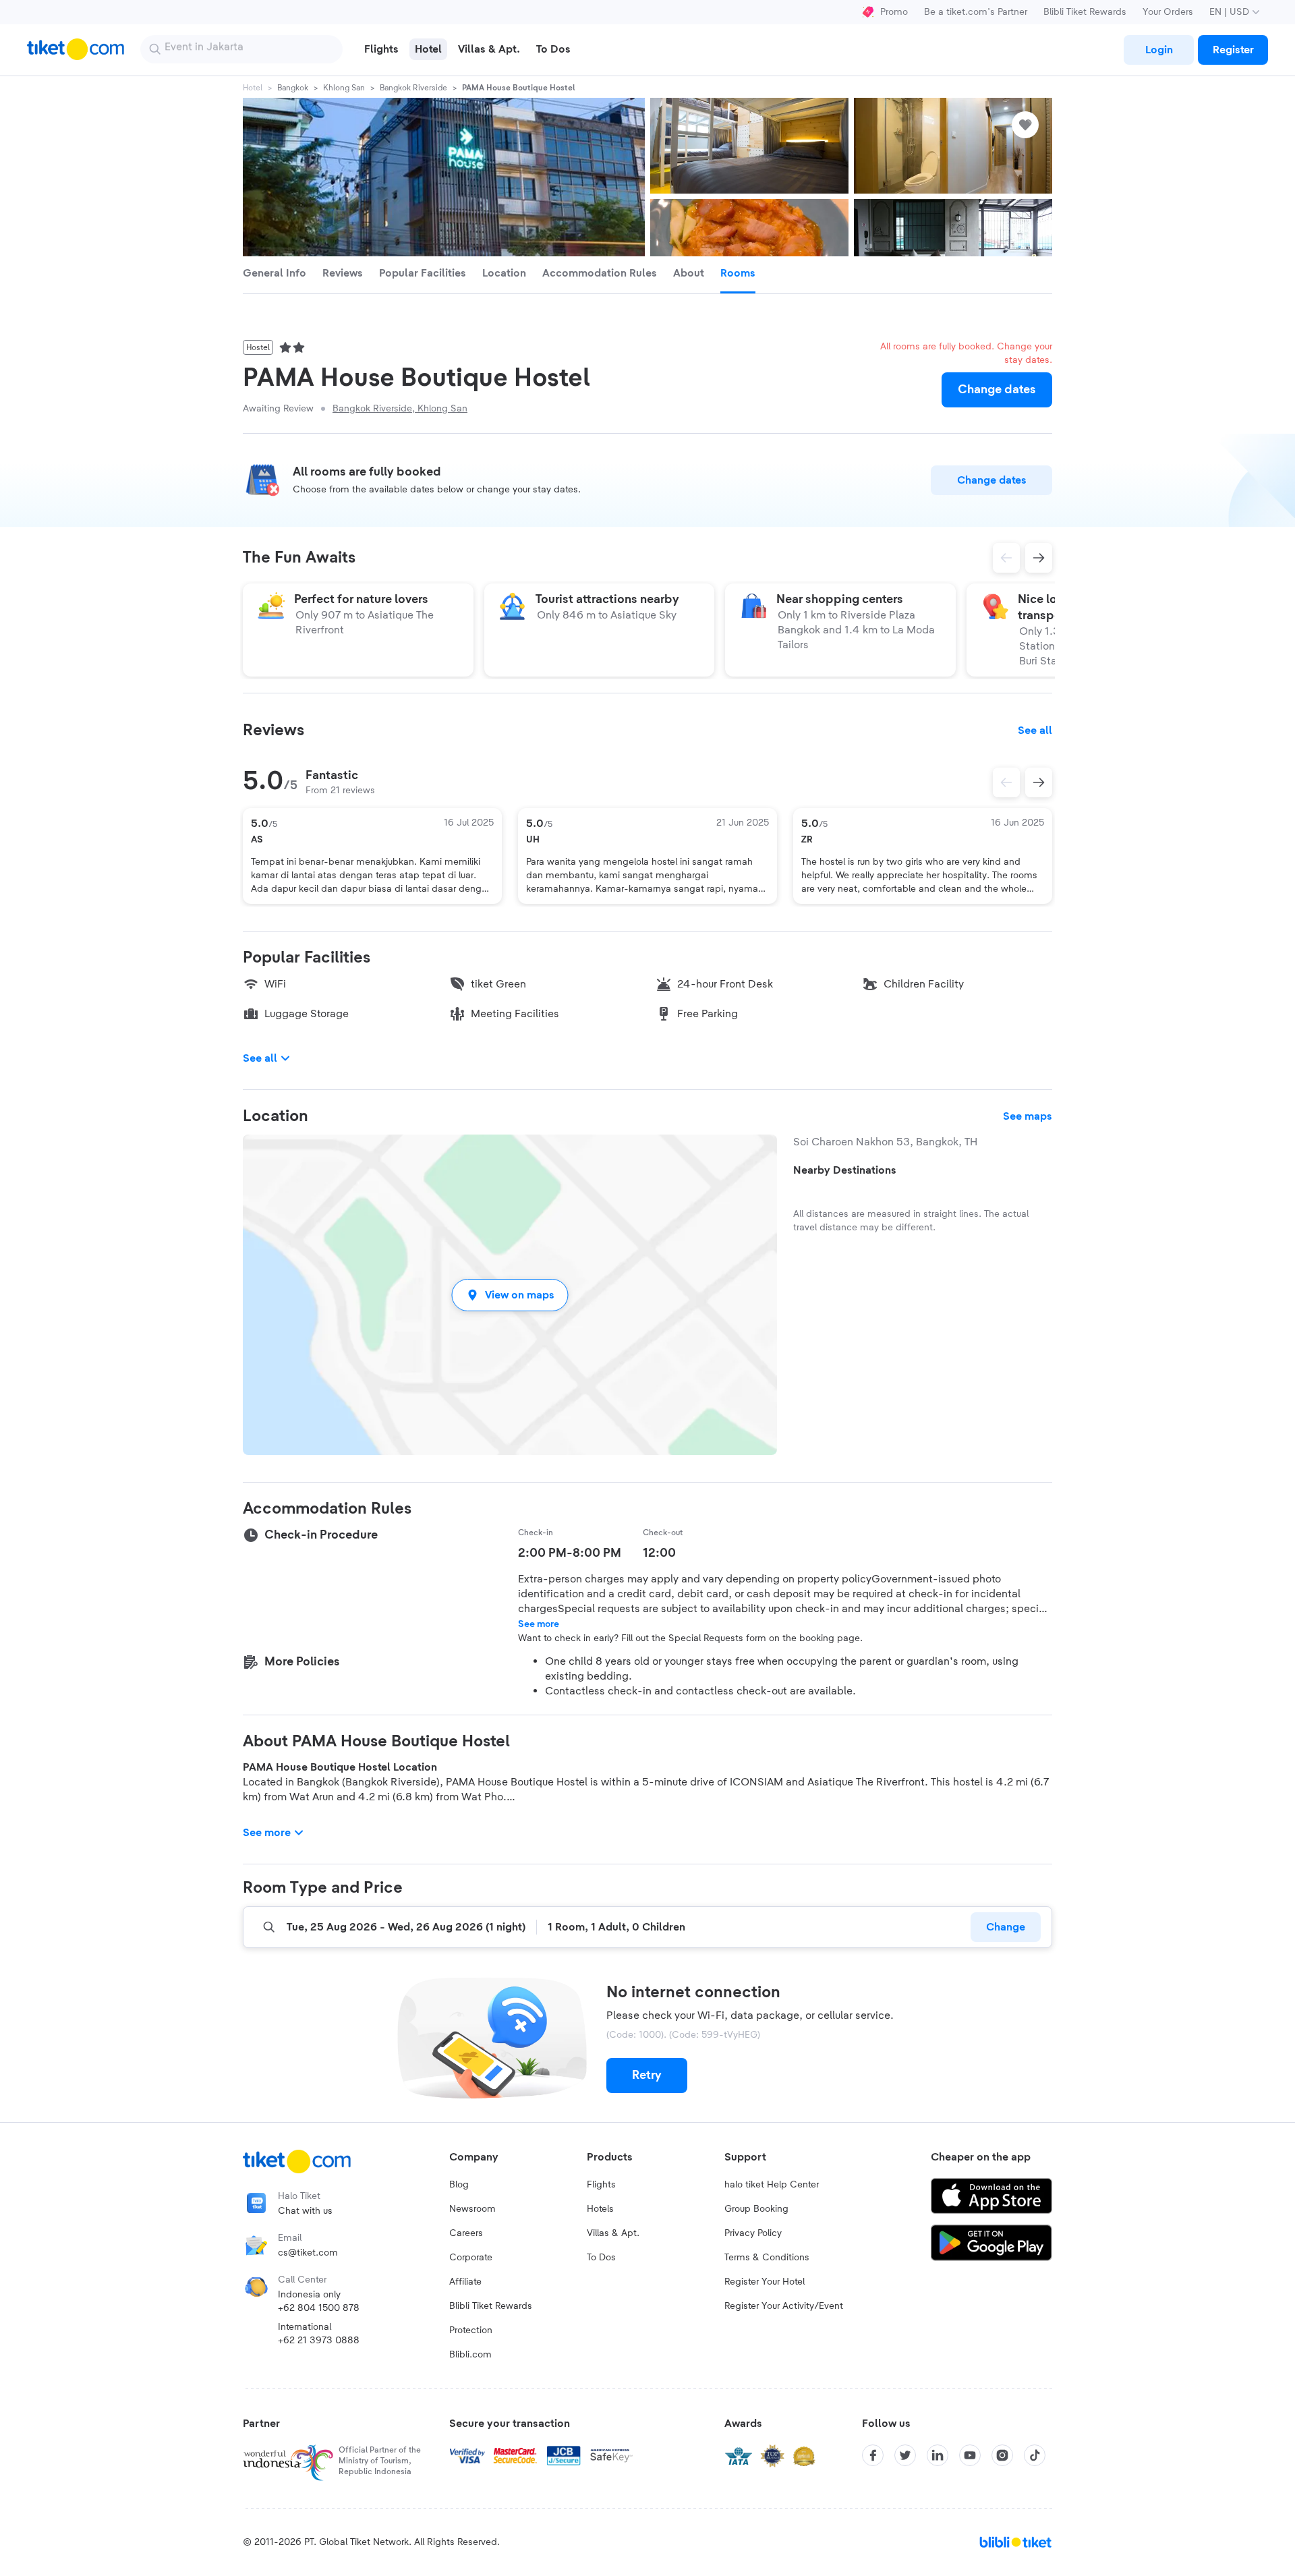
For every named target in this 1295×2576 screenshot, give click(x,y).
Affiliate (465, 2282)
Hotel (253, 88)
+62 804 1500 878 (319, 2308)
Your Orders (1168, 12)
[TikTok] (1035, 2455)
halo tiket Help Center (772, 2185)
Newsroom (472, 2209)
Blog (459, 2185)
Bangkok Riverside (413, 88)
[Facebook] (873, 2455)
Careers (466, 2233)
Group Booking (756, 2209)
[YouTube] (970, 2455)
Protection (471, 2330)
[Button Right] (1039, 782)
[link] (1159, 50)
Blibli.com (470, 2355)
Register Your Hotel (765, 2282)
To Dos (601, 2258)
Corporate (471, 2258)
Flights (601, 2185)
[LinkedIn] (938, 2455)
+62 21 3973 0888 (319, 2341)
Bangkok (293, 88)
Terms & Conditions (767, 2258)
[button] (510, 1295)
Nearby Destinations (845, 1170)
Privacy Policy (753, 2233)
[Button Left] (1006, 782)
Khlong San (344, 88)
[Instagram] (1002, 2455)
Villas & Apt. (613, 2233)
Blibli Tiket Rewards (1085, 12)
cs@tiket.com (308, 2253)
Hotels (600, 2209)
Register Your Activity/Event (784, 2306)
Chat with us (305, 2211)
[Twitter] (905, 2455)
